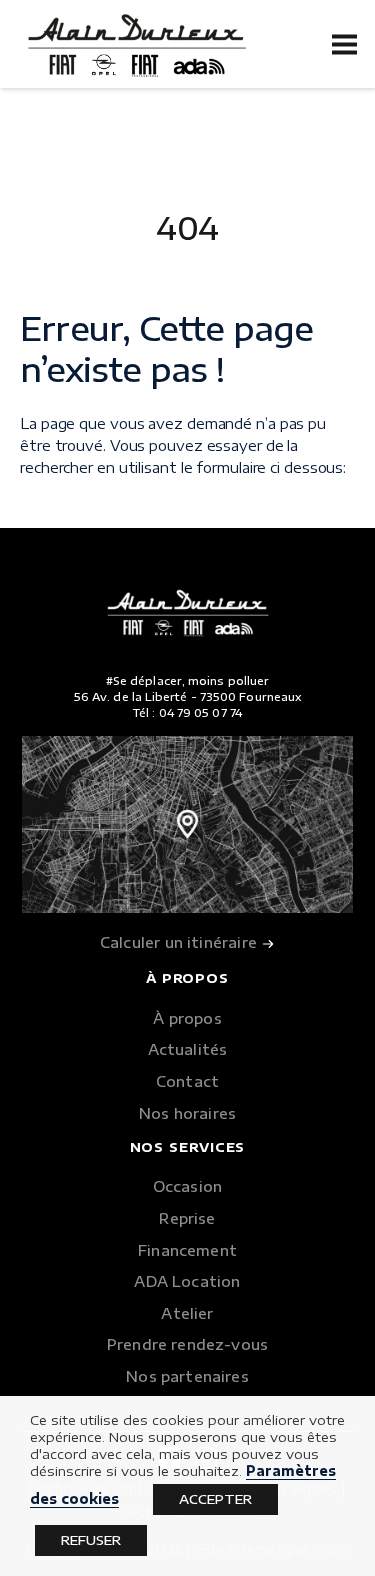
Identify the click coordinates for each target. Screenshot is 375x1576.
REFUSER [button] (91, 1540)
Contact (187, 1081)
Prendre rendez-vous (187, 1344)
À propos (187, 1018)
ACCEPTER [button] (215, 1499)
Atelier (187, 1313)
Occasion (187, 1186)
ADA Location (187, 1281)
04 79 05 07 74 (200, 712)
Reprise (187, 1218)
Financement (187, 1250)
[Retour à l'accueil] (137, 46)
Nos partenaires (187, 1376)
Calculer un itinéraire (180, 942)
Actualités (188, 1049)
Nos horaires (187, 1113)
